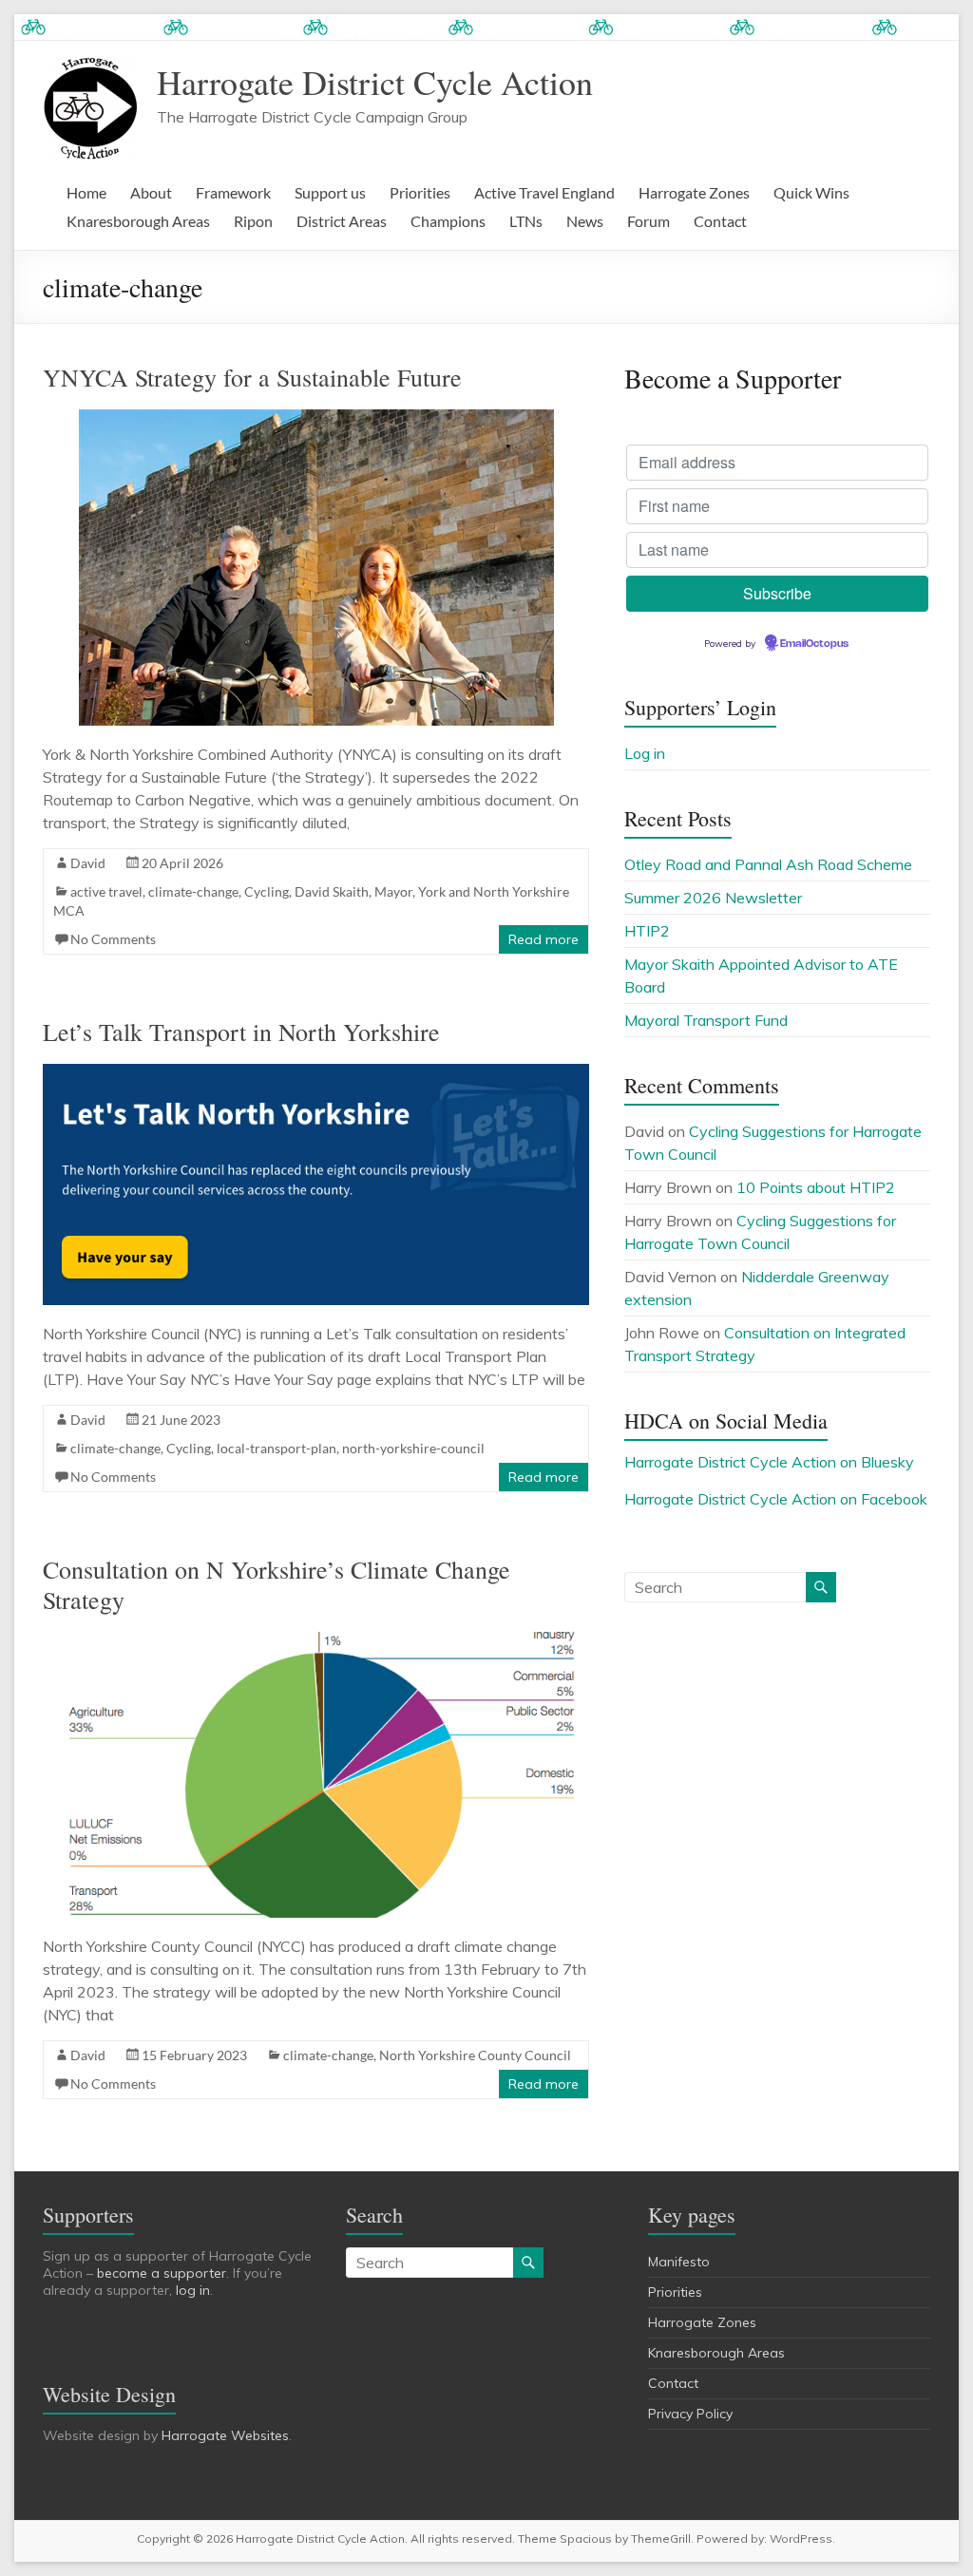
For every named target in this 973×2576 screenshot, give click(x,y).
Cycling (267, 891)
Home (86, 192)
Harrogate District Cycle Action (375, 82)
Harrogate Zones (694, 192)
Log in (645, 753)
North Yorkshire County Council (475, 2055)
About (151, 192)
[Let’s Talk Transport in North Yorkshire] (316, 1073)
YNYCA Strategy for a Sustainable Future (252, 377)
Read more (544, 939)
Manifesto (679, 2262)
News (585, 221)
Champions (448, 221)
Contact (720, 221)
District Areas (342, 221)
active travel (106, 891)
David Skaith (332, 891)
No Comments (113, 939)
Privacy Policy (690, 2414)
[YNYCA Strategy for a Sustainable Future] (316, 419)
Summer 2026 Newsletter (713, 898)
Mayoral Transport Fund (706, 1020)
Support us (330, 192)
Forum (649, 221)
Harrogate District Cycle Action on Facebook (776, 1499)
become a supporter (162, 2273)
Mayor (393, 891)
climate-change (193, 891)
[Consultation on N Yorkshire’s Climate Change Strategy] (316, 1641)
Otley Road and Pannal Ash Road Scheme (768, 864)
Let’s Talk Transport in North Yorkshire (241, 1032)
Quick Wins (811, 192)
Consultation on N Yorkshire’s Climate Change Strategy (277, 1584)
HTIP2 (647, 931)
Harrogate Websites (225, 2435)
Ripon (253, 221)
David (88, 863)
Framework (233, 192)
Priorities (420, 192)
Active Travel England (544, 192)
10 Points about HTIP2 (816, 1187)
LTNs (526, 221)
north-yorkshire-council (413, 1448)
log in (193, 2290)
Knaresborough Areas (138, 221)
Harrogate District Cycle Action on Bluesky (769, 1462)
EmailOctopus (814, 644)
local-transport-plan (277, 1448)
